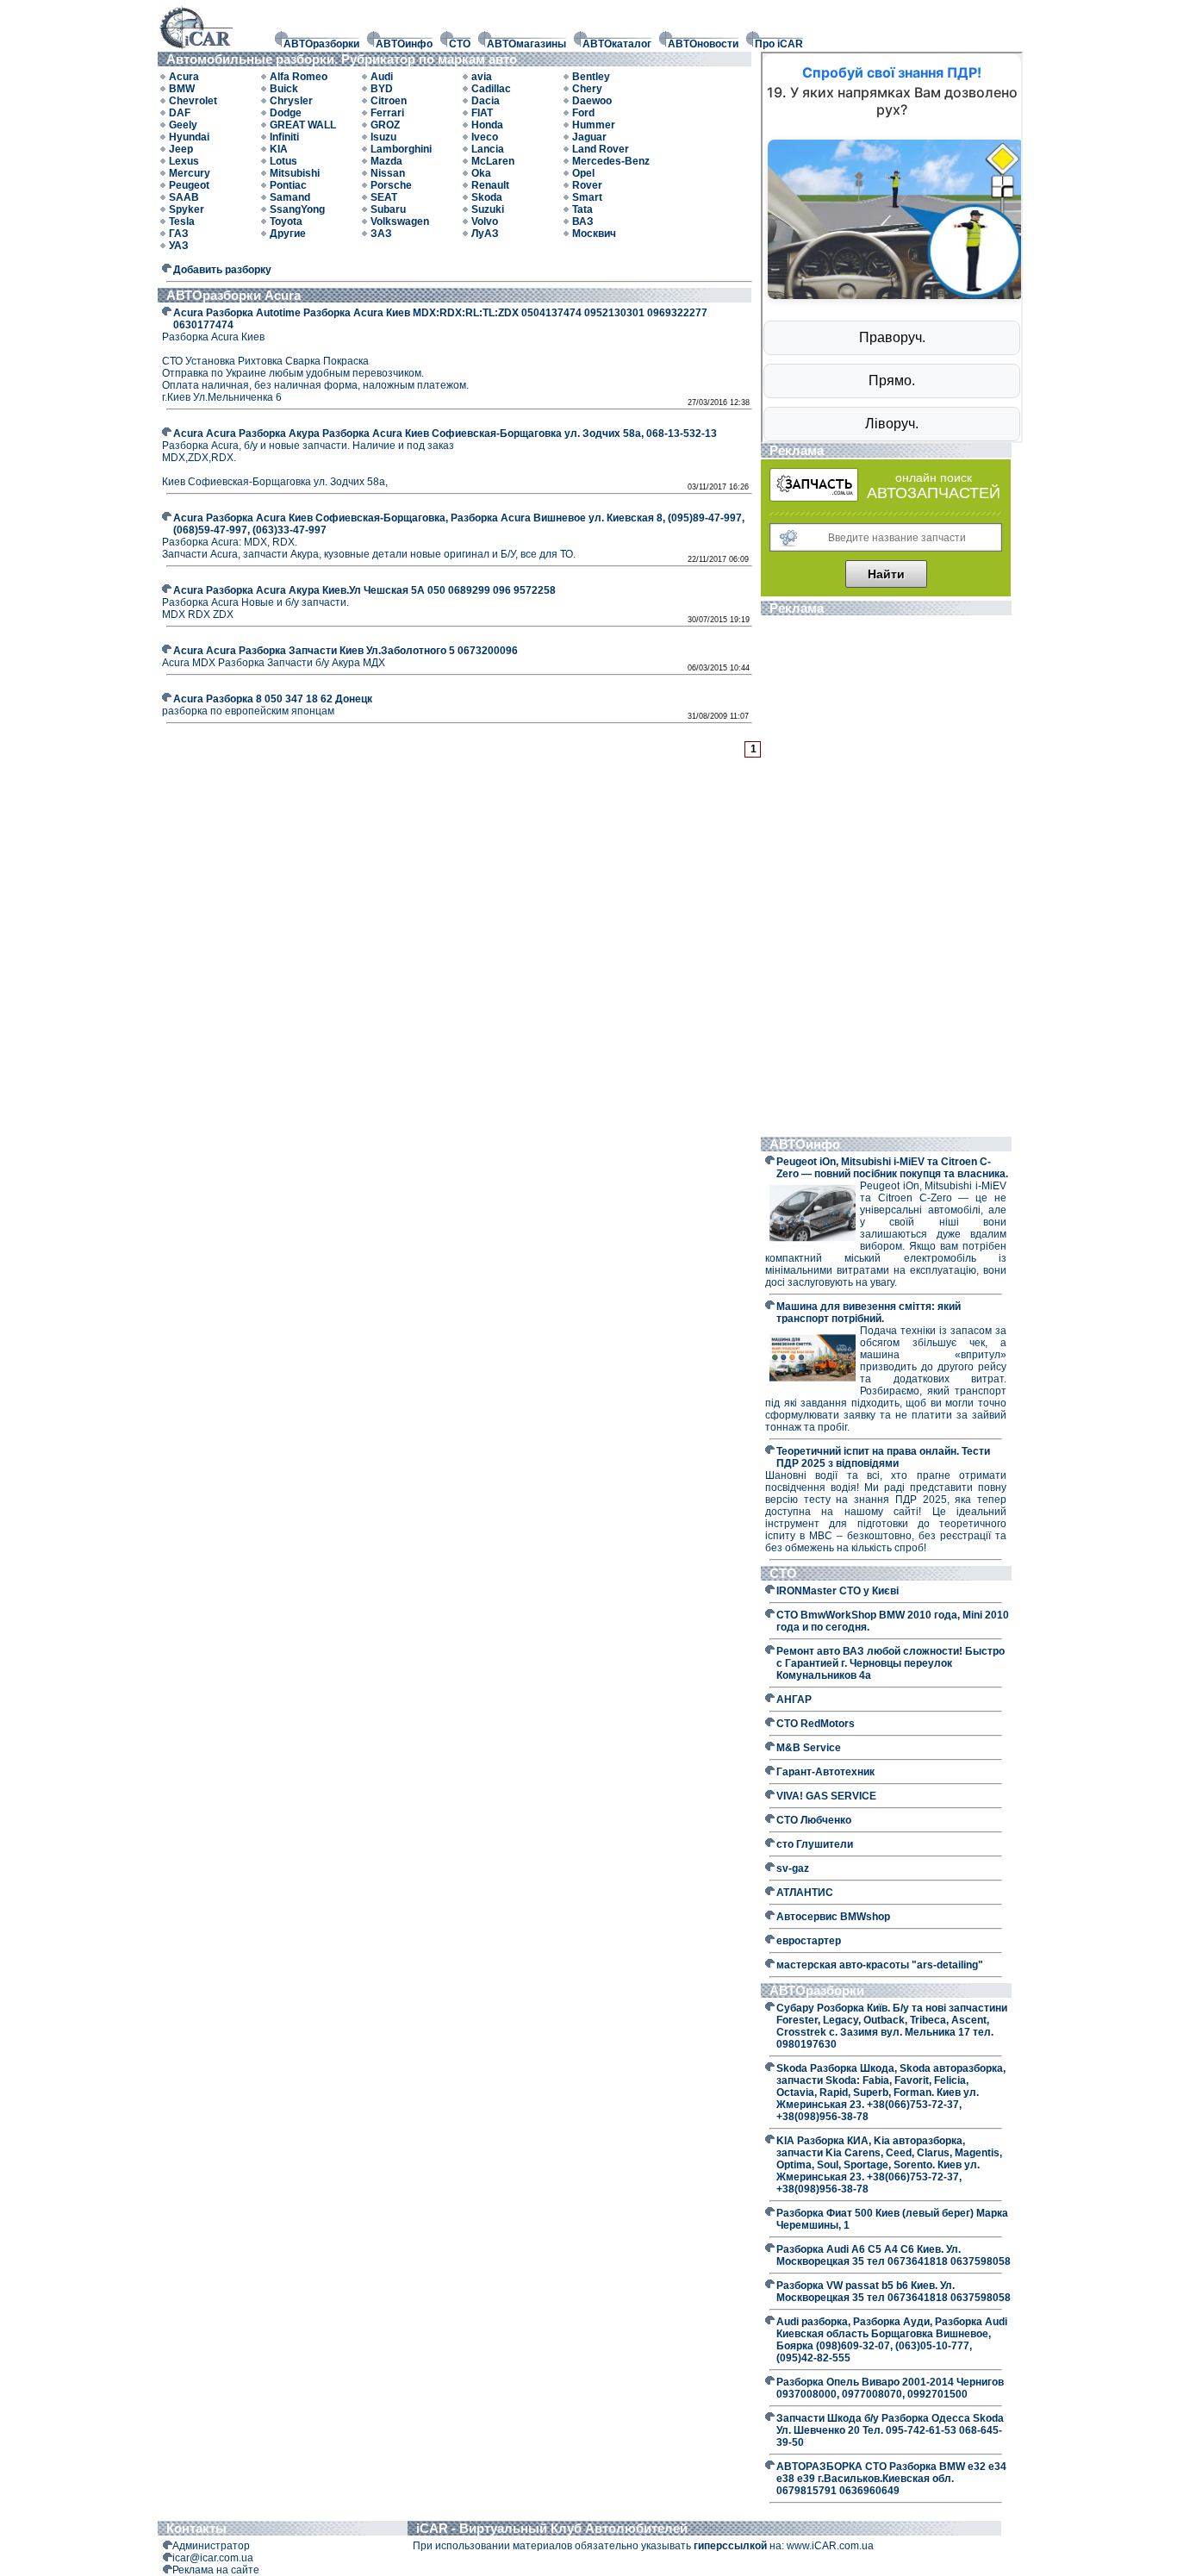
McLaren (493, 161)
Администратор (211, 2546)
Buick (284, 89)
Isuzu (383, 137)
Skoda (487, 197)
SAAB (184, 197)
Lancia (488, 149)
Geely (183, 125)
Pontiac (288, 185)
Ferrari (387, 113)
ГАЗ (179, 234)
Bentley (591, 77)
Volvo (485, 221)
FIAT (482, 113)
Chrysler (291, 101)
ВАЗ (583, 221)
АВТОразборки (321, 44)
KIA (279, 149)
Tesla (182, 221)
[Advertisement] (886, 878)
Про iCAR (779, 44)
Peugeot (189, 185)
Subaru (388, 209)
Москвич (594, 234)
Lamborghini (401, 149)
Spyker (187, 209)
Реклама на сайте (216, 2570)
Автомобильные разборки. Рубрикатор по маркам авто (345, 59)
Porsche (391, 185)
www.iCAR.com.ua (830, 2546)
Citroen (389, 101)
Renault (490, 185)
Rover (587, 185)
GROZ (385, 125)
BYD (382, 89)
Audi (382, 77)
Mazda (386, 161)
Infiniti (284, 137)
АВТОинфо (404, 44)
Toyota (286, 221)
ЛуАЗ (485, 234)
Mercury (190, 173)
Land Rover (601, 149)
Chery (587, 89)
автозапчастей (934, 493)
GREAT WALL (303, 125)
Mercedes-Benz (611, 161)
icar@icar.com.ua (213, 2558)
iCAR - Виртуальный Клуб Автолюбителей (552, 2528)
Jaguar (589, 137)
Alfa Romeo (299, 77)
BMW (182, 89)
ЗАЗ (381, 234)
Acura (184, 77)
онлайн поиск (934, 477)
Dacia (486, 101)
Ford (583, 113)
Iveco (485, 137)
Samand (290, 197)
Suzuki (488, 209)
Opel (583, 173)
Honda (487, 125)
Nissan (388, 173)
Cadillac (491, 89)
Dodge (286, 113)
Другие (288, 234)
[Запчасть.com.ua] (814, 498)
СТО (460, 44)
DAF (180, 113)
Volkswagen (400, 221)
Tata (582, 209)
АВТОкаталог (617, 44)
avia (482, 77)
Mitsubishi (295, 173)
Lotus (283, 161)
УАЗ (179, 246)
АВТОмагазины (526, 44)
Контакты (196, 2528)
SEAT (384, 197)
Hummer (594, 125)
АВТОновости (703, 44)
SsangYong (297, 209)
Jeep (181, 149)
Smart (587, 197)
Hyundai (189, 137)
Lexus (184, 161)
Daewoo (592, 101)
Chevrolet (193, 101)
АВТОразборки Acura (234, 295)
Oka (481, 173)
